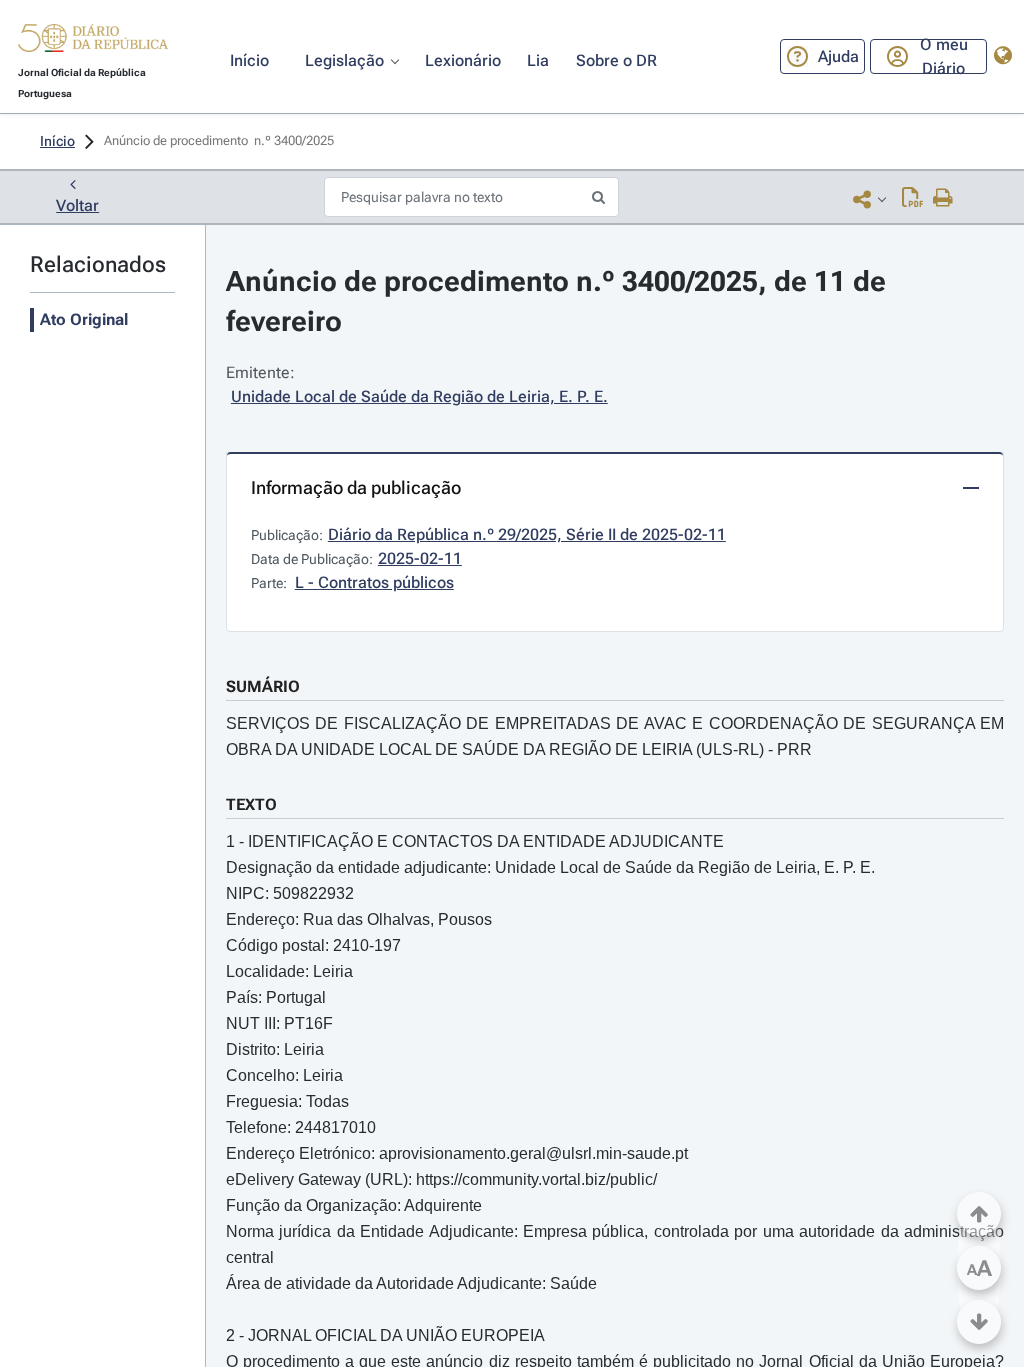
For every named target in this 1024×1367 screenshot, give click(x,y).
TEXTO (251, 804)
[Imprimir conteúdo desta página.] (943, 199)
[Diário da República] (93, 42)
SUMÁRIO (263, 686)
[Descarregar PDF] (912, 199)
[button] (93, 41)
